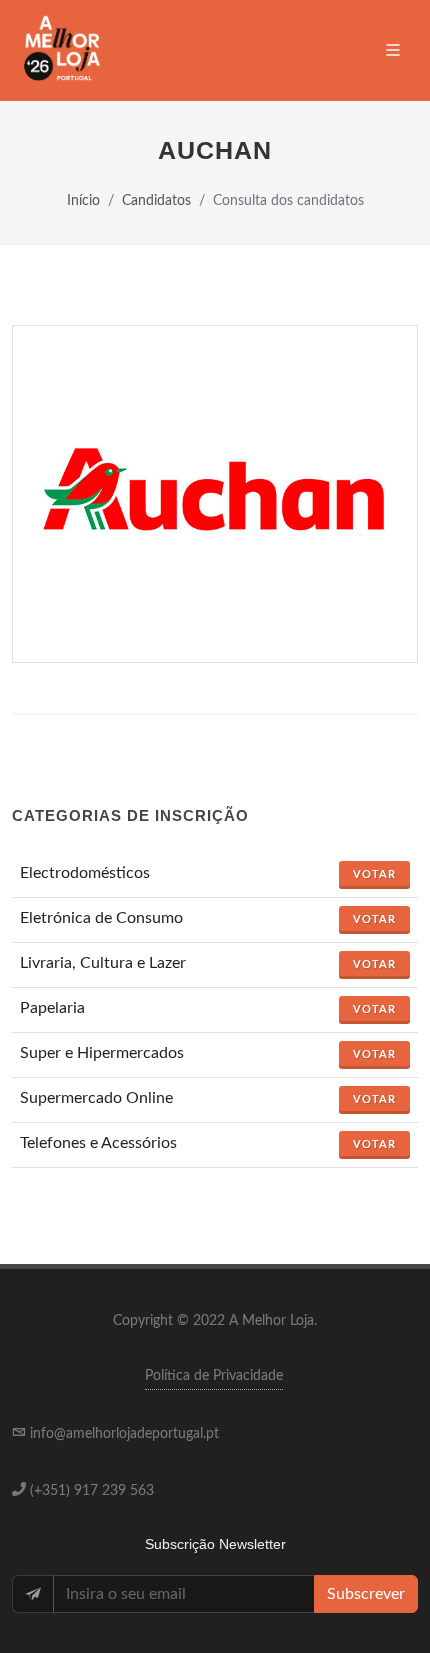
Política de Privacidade (214, 1376)
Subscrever (366, 1594)
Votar (374, 874)
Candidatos (156, 200)
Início (83, 200)
